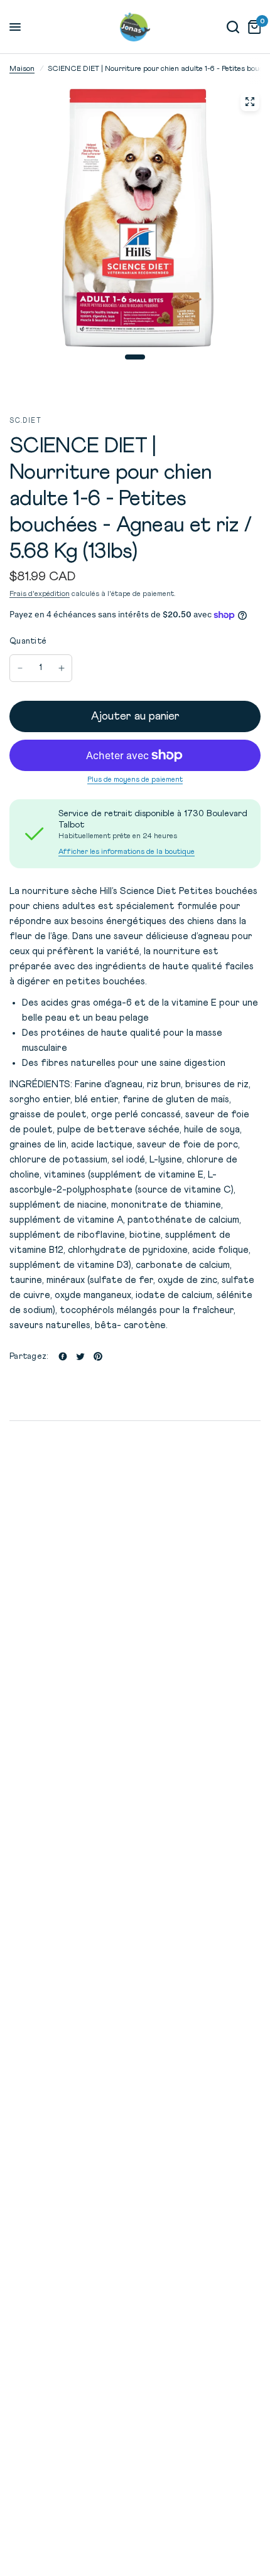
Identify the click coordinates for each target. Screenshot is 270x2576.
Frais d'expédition (40, 594)
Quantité (28, 641)
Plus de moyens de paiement (135, 780)
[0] (252, 27)
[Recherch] (233, 27)
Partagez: (29, 1357)
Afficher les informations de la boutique (127, 852)
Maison (22, 69)
